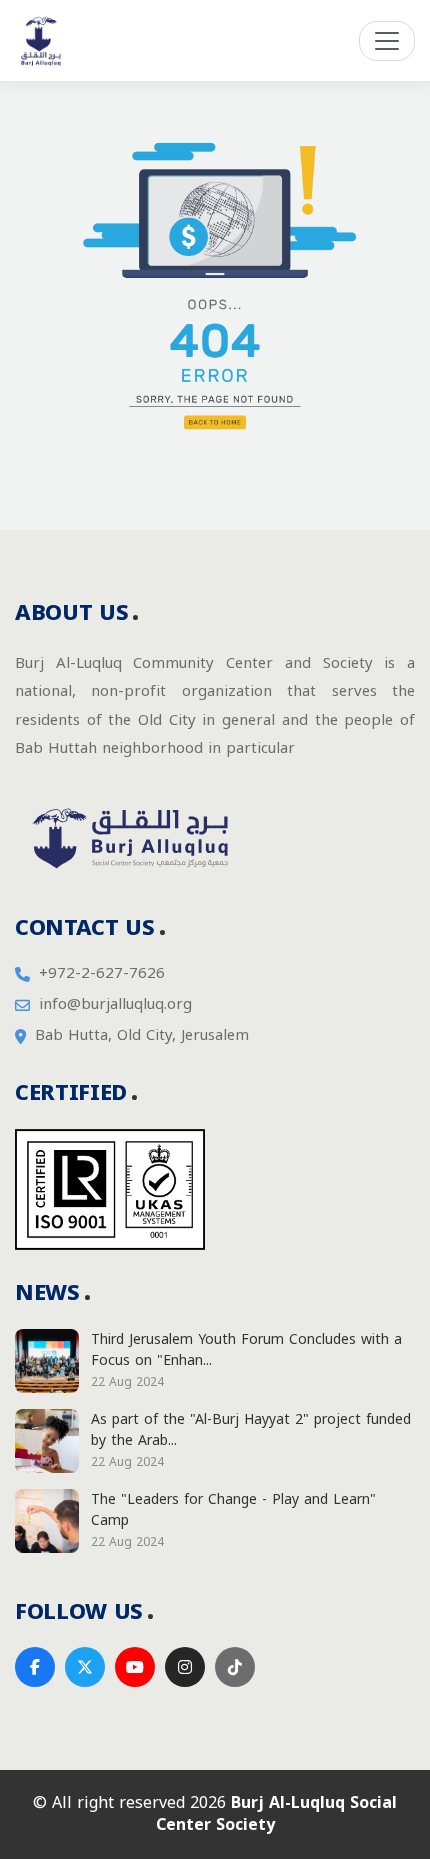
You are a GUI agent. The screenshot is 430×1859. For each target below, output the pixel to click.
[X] (85, 1667)
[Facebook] (35, 1667)
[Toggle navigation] (387, 41)
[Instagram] (185, 1667)
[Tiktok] (235, 1667)
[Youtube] (135, 1667)
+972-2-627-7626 (102, 973)
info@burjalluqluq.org (115, 1004)
